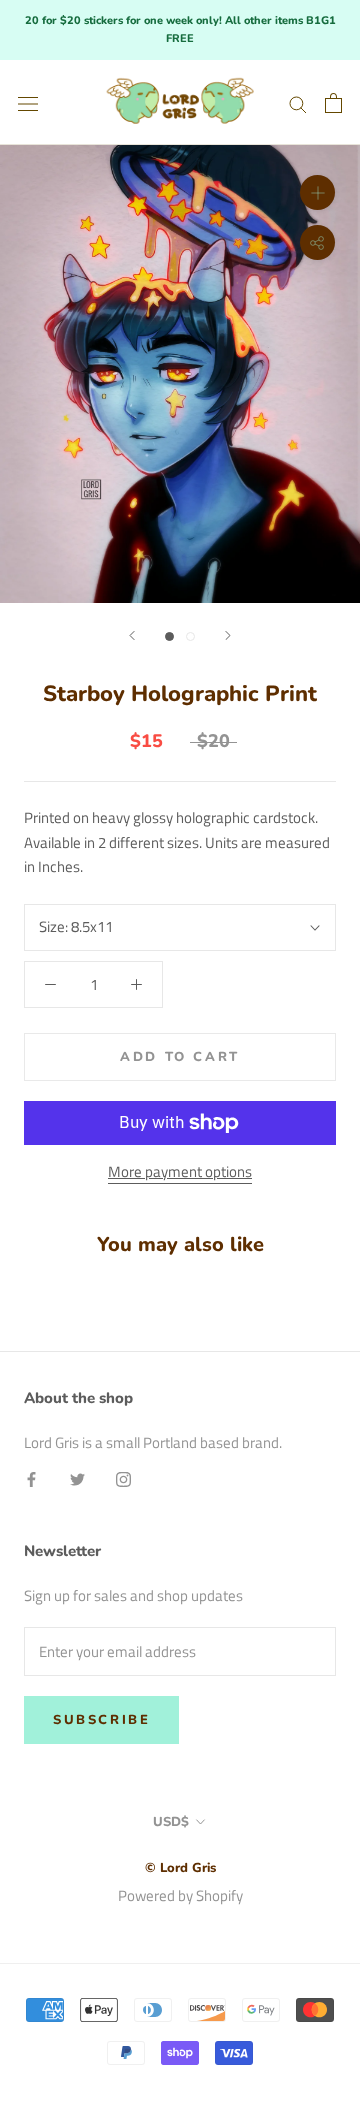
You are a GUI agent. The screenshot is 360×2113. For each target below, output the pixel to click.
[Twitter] (77, 1478)
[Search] (298, 103)
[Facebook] (31, 1478)
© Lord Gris (180, 1868)
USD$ (171, 1822)
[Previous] (132, 635)
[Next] (228, 635)
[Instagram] (123, 1478)
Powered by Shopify (180, 1895)
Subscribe (101, 1720)
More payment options (180, 1171)
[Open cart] (333, 103)
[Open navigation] (28, 103)
